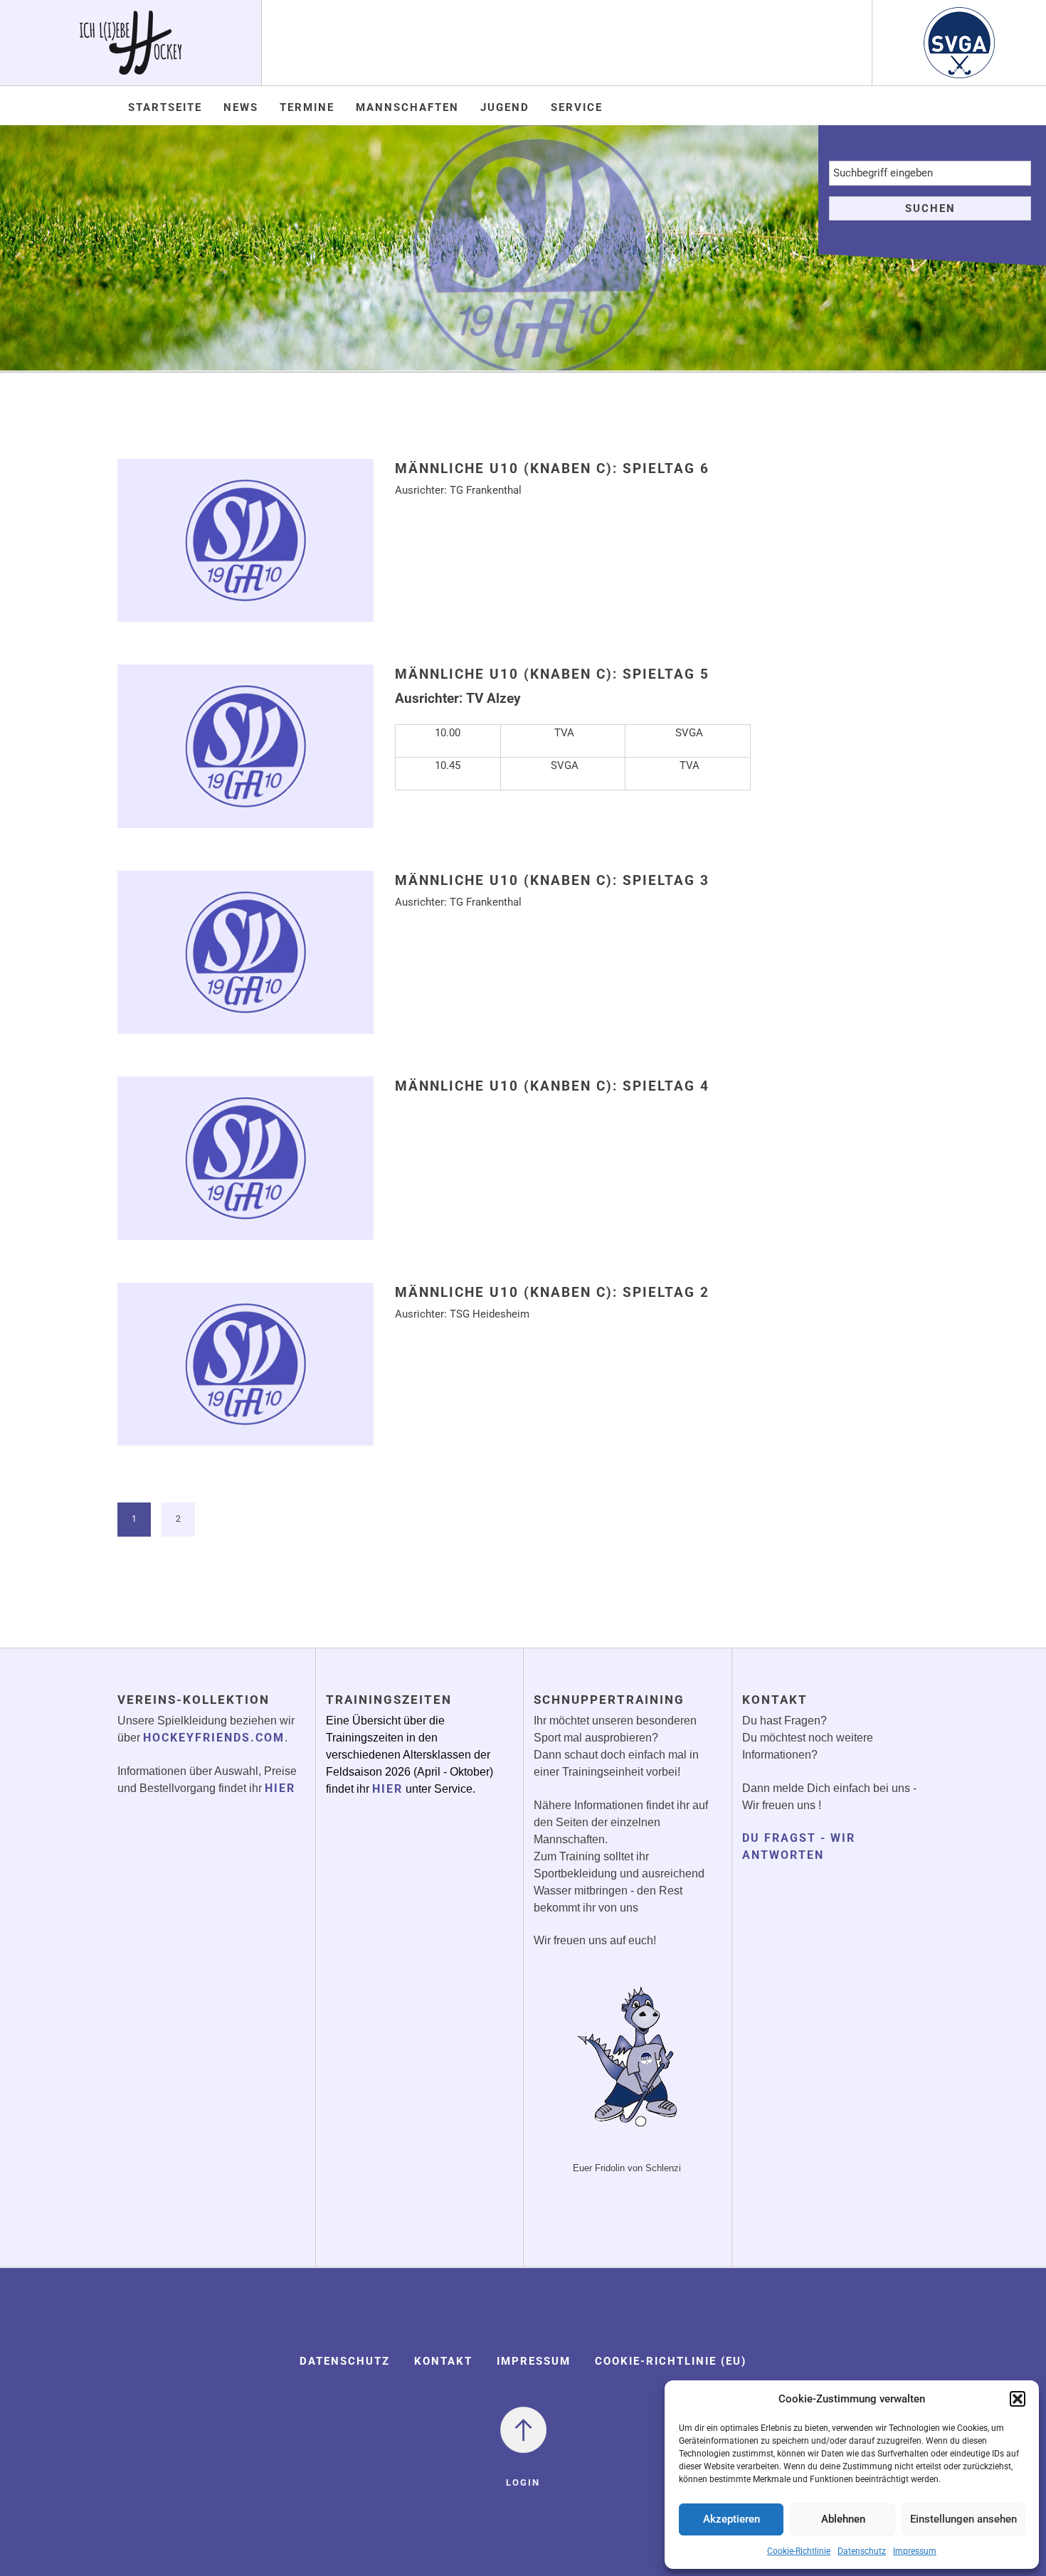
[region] (523, 248)
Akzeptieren (731, 2519)
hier (280, 1788)
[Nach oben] (523, 2429)
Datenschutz (862, 2551)
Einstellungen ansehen (963, 2519)
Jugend (505, 107)
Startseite (165, 107)
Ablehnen (843, 2519)
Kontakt (443, 2361)
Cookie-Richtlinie (799, 2551)
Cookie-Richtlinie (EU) (671, 2361)
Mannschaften (407, 107)
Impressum (915, 2551)
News (241, 107)
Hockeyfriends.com (214, 1738)
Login (523, 2482)
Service (577, 107)
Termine (307, 107)
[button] (1018, 2399)
